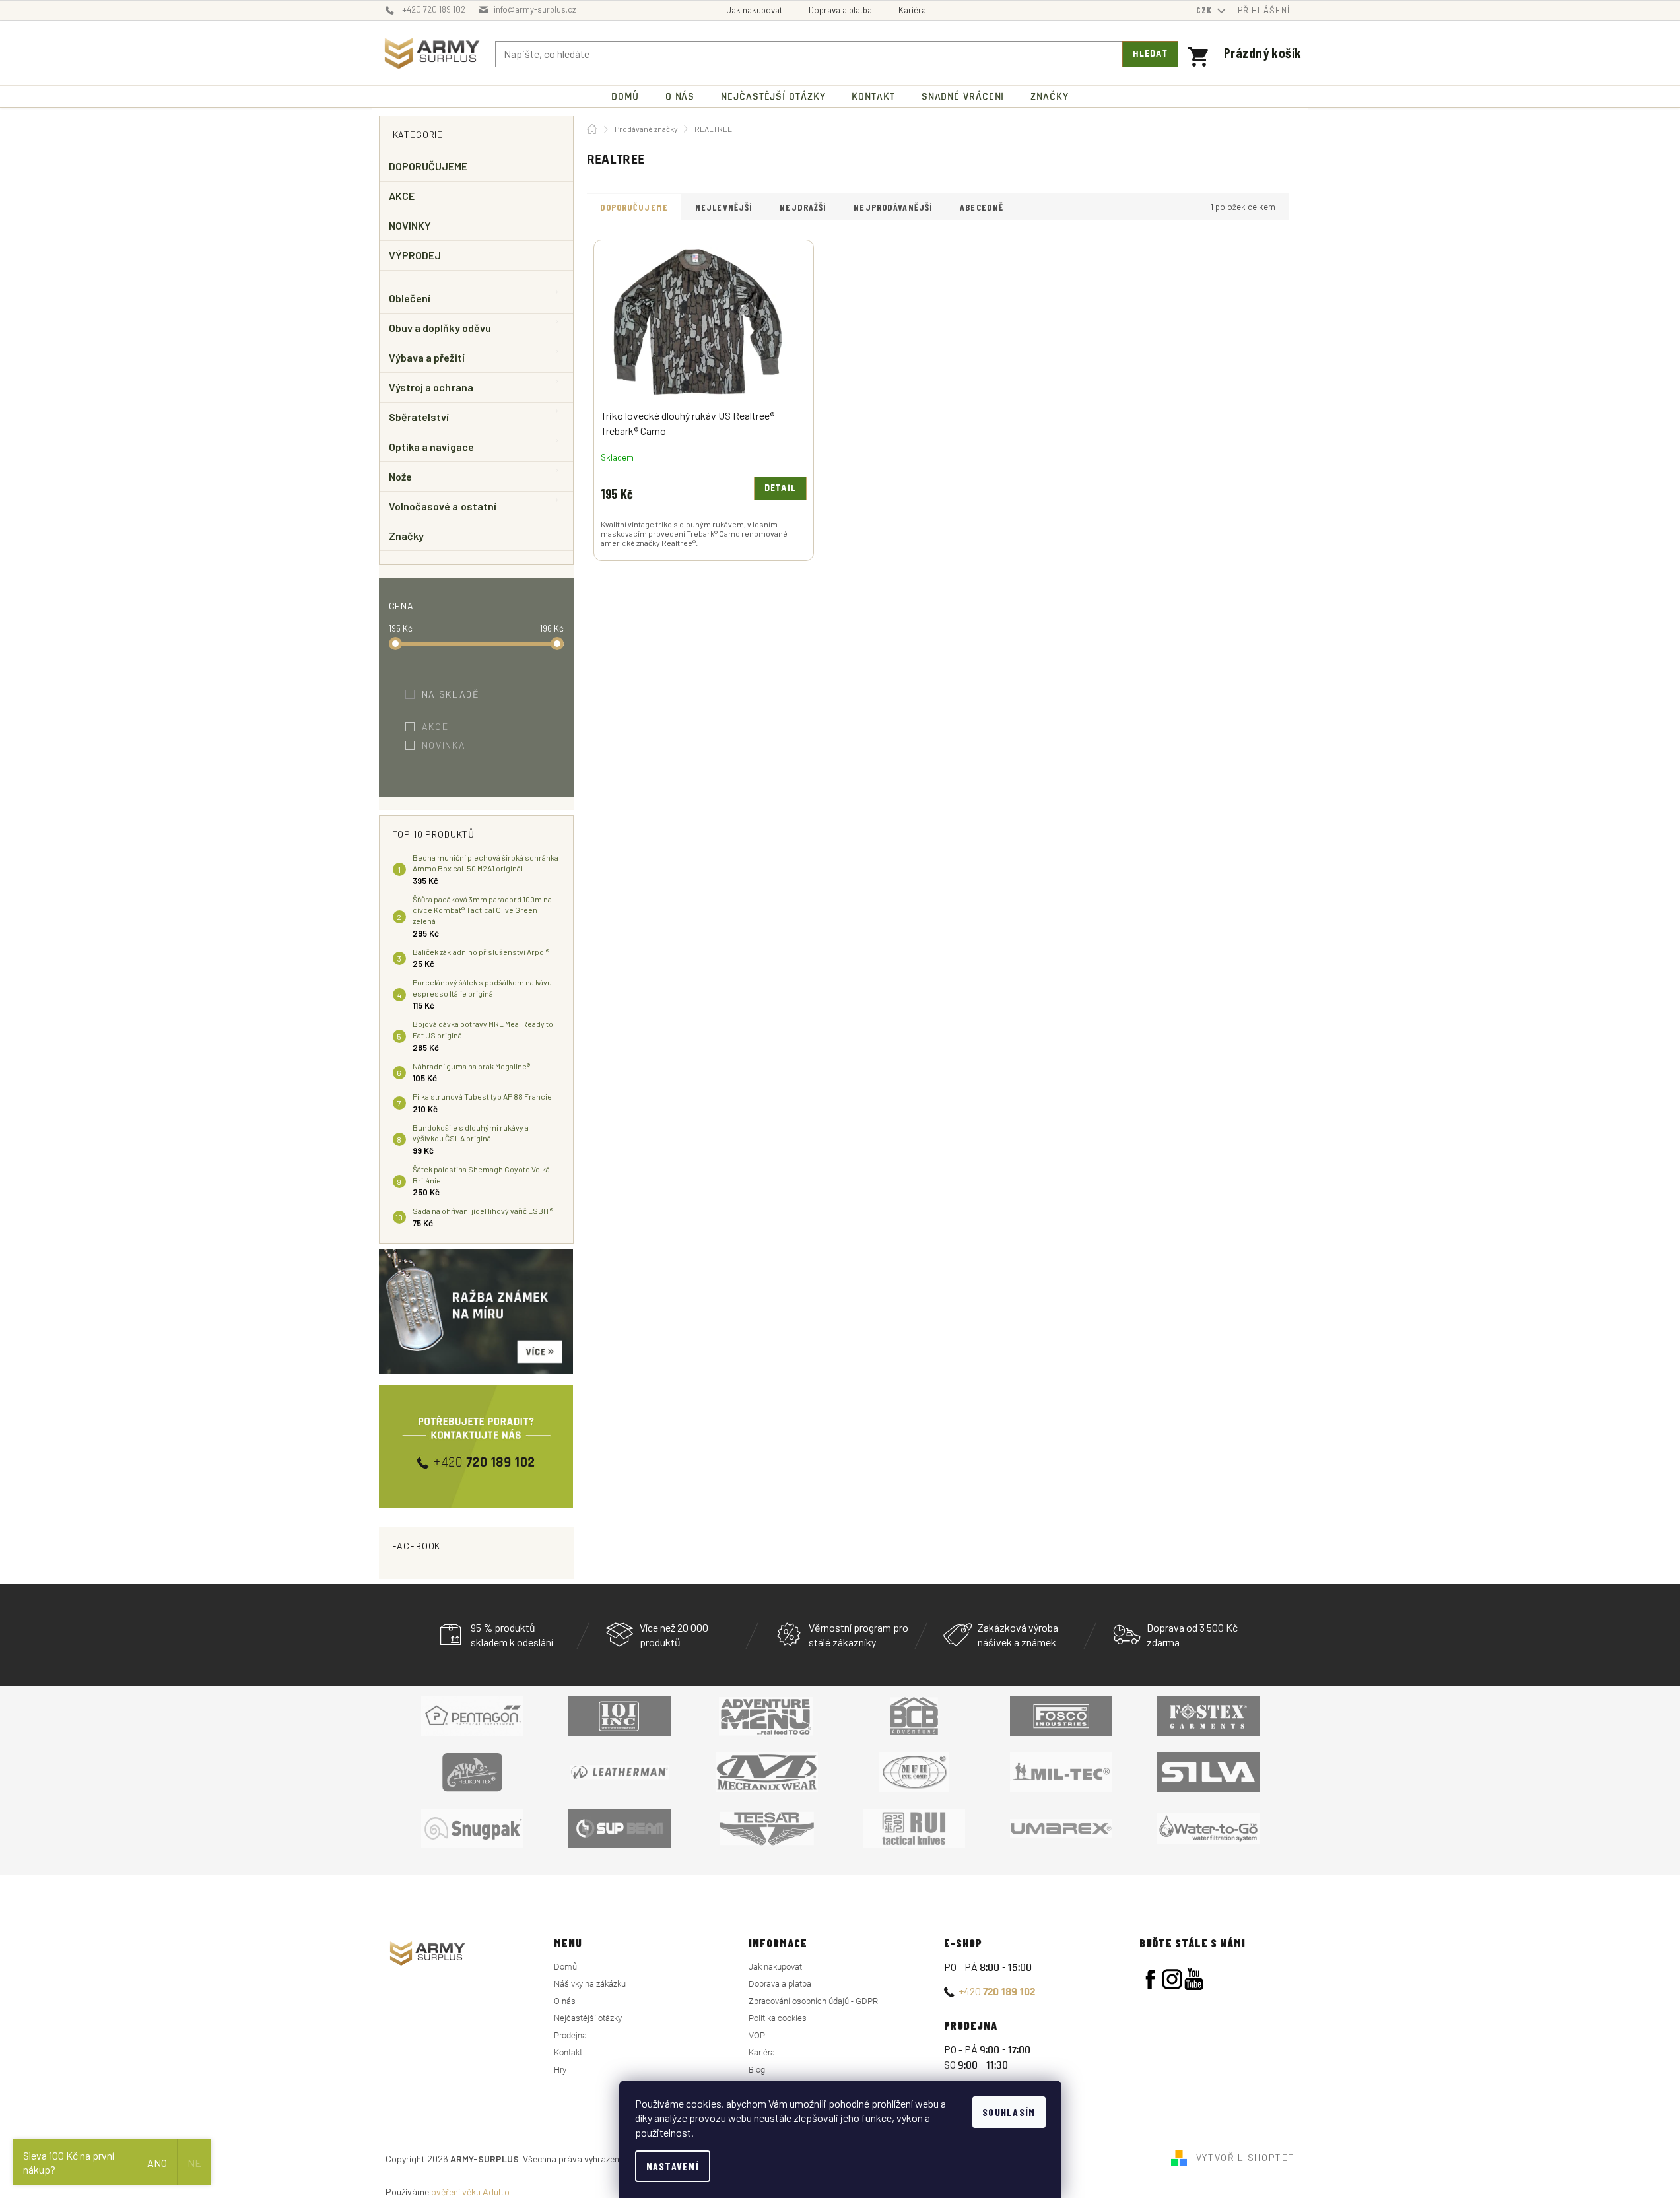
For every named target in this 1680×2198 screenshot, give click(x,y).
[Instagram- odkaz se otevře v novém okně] (1172, 1979)
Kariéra (912, 10)
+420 (997, 1991)
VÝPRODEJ (415, 255)
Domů (565, 1967)
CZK (1205, 10)
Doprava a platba (840, 10)
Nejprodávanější (893, 207)
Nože (400, 476)
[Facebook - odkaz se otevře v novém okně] (1150, 1979)
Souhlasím (1009, 2112)
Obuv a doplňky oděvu (440, 328)
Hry (560, 2070)
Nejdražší (803, 207)
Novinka (453, 745)
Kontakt (568, 2052)
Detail (780, 488)
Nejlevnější (724, 207)
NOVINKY (410, 225)
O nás (565, 2001)
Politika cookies (778, 2018)
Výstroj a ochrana (431, 387)
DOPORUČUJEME (428, 166)
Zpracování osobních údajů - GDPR (813, 2001)
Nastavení (673, 2166)
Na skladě (459, 694)
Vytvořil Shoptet (1246, 2157)
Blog (757, 2070)
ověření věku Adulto (470, 2192)
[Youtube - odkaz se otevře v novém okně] (1194, 1979)
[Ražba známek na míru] (476, 1311)
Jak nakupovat (755, 10)
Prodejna (570, 2035)
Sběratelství (419, 417)
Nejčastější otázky (588, 2018)
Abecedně (982, 207)
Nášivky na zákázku (590, 1984)
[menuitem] (625, 97)
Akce (444, 726)
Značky (406, 536)
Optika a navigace (431, 447)
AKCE (402, 196)
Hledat (1150, 54)
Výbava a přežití (427, 357)
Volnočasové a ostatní (443, 506)
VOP (757, 2035)
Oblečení (410, 298)
